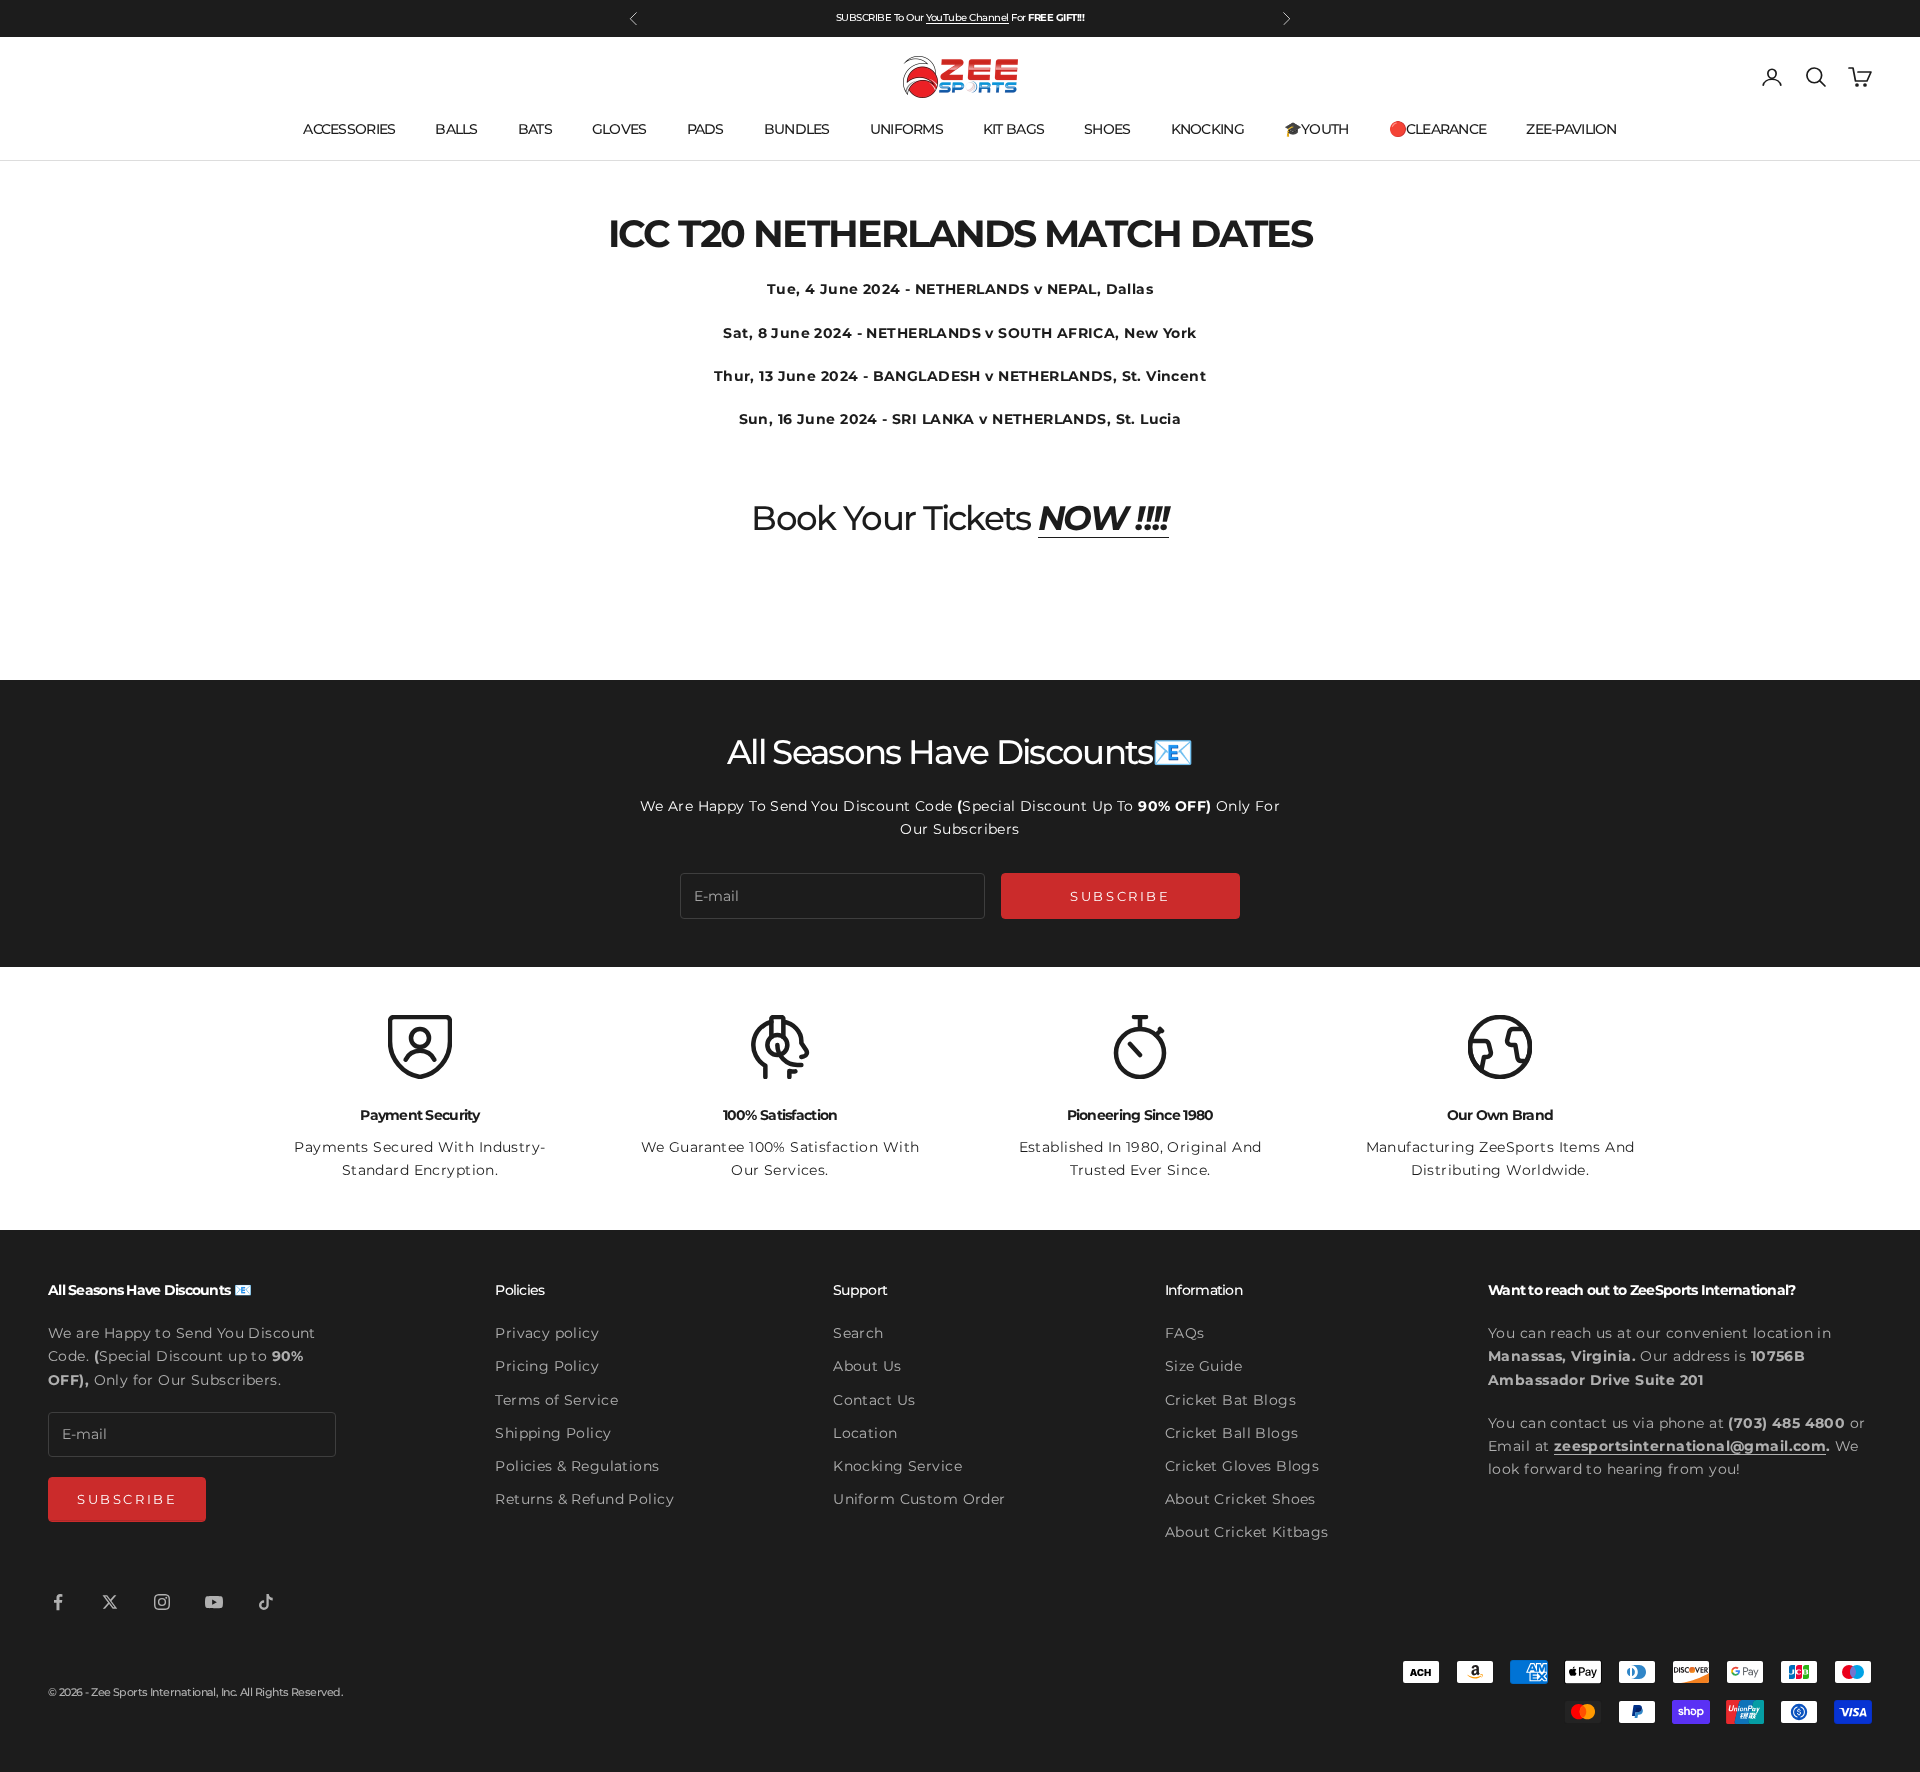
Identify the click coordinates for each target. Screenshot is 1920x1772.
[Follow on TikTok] (266, 1602)
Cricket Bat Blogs (1230, 1400)
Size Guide (1203, 1366)
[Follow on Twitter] (110, 1602)
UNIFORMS (906, 129)
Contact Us (874, 1400)
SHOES (1107, 129)
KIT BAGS (1013, 129)
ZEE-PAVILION (1571, 129)
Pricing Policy (547, 1366)
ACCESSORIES (349, 129)
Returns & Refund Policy (584, 1499)
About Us (867, 1366)
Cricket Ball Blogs (1232, 1433)
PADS (705, 129)
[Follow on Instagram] (162, 1602)
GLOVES (619, 129)
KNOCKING (1207, 129)
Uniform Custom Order (919, 1499)
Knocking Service (897, 1466)
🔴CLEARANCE (1438, 129)
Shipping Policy (553, 1433)
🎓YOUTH (1316, 129)
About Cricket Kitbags (1247, 1532)
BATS (535, 129)
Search (858, 1333)
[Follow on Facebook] (58, 1602)
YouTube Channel (967, 17)
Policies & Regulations (577, 1466)
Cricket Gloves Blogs (1242, 1466)
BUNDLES (797, 129)
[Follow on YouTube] (214, 1602)
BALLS (456, 129)
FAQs (1185, 1333)
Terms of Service (556, 1400)
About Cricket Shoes (1240, 1499)
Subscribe (1120, 896)
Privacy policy (547, 1333)
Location (865, 1433)
